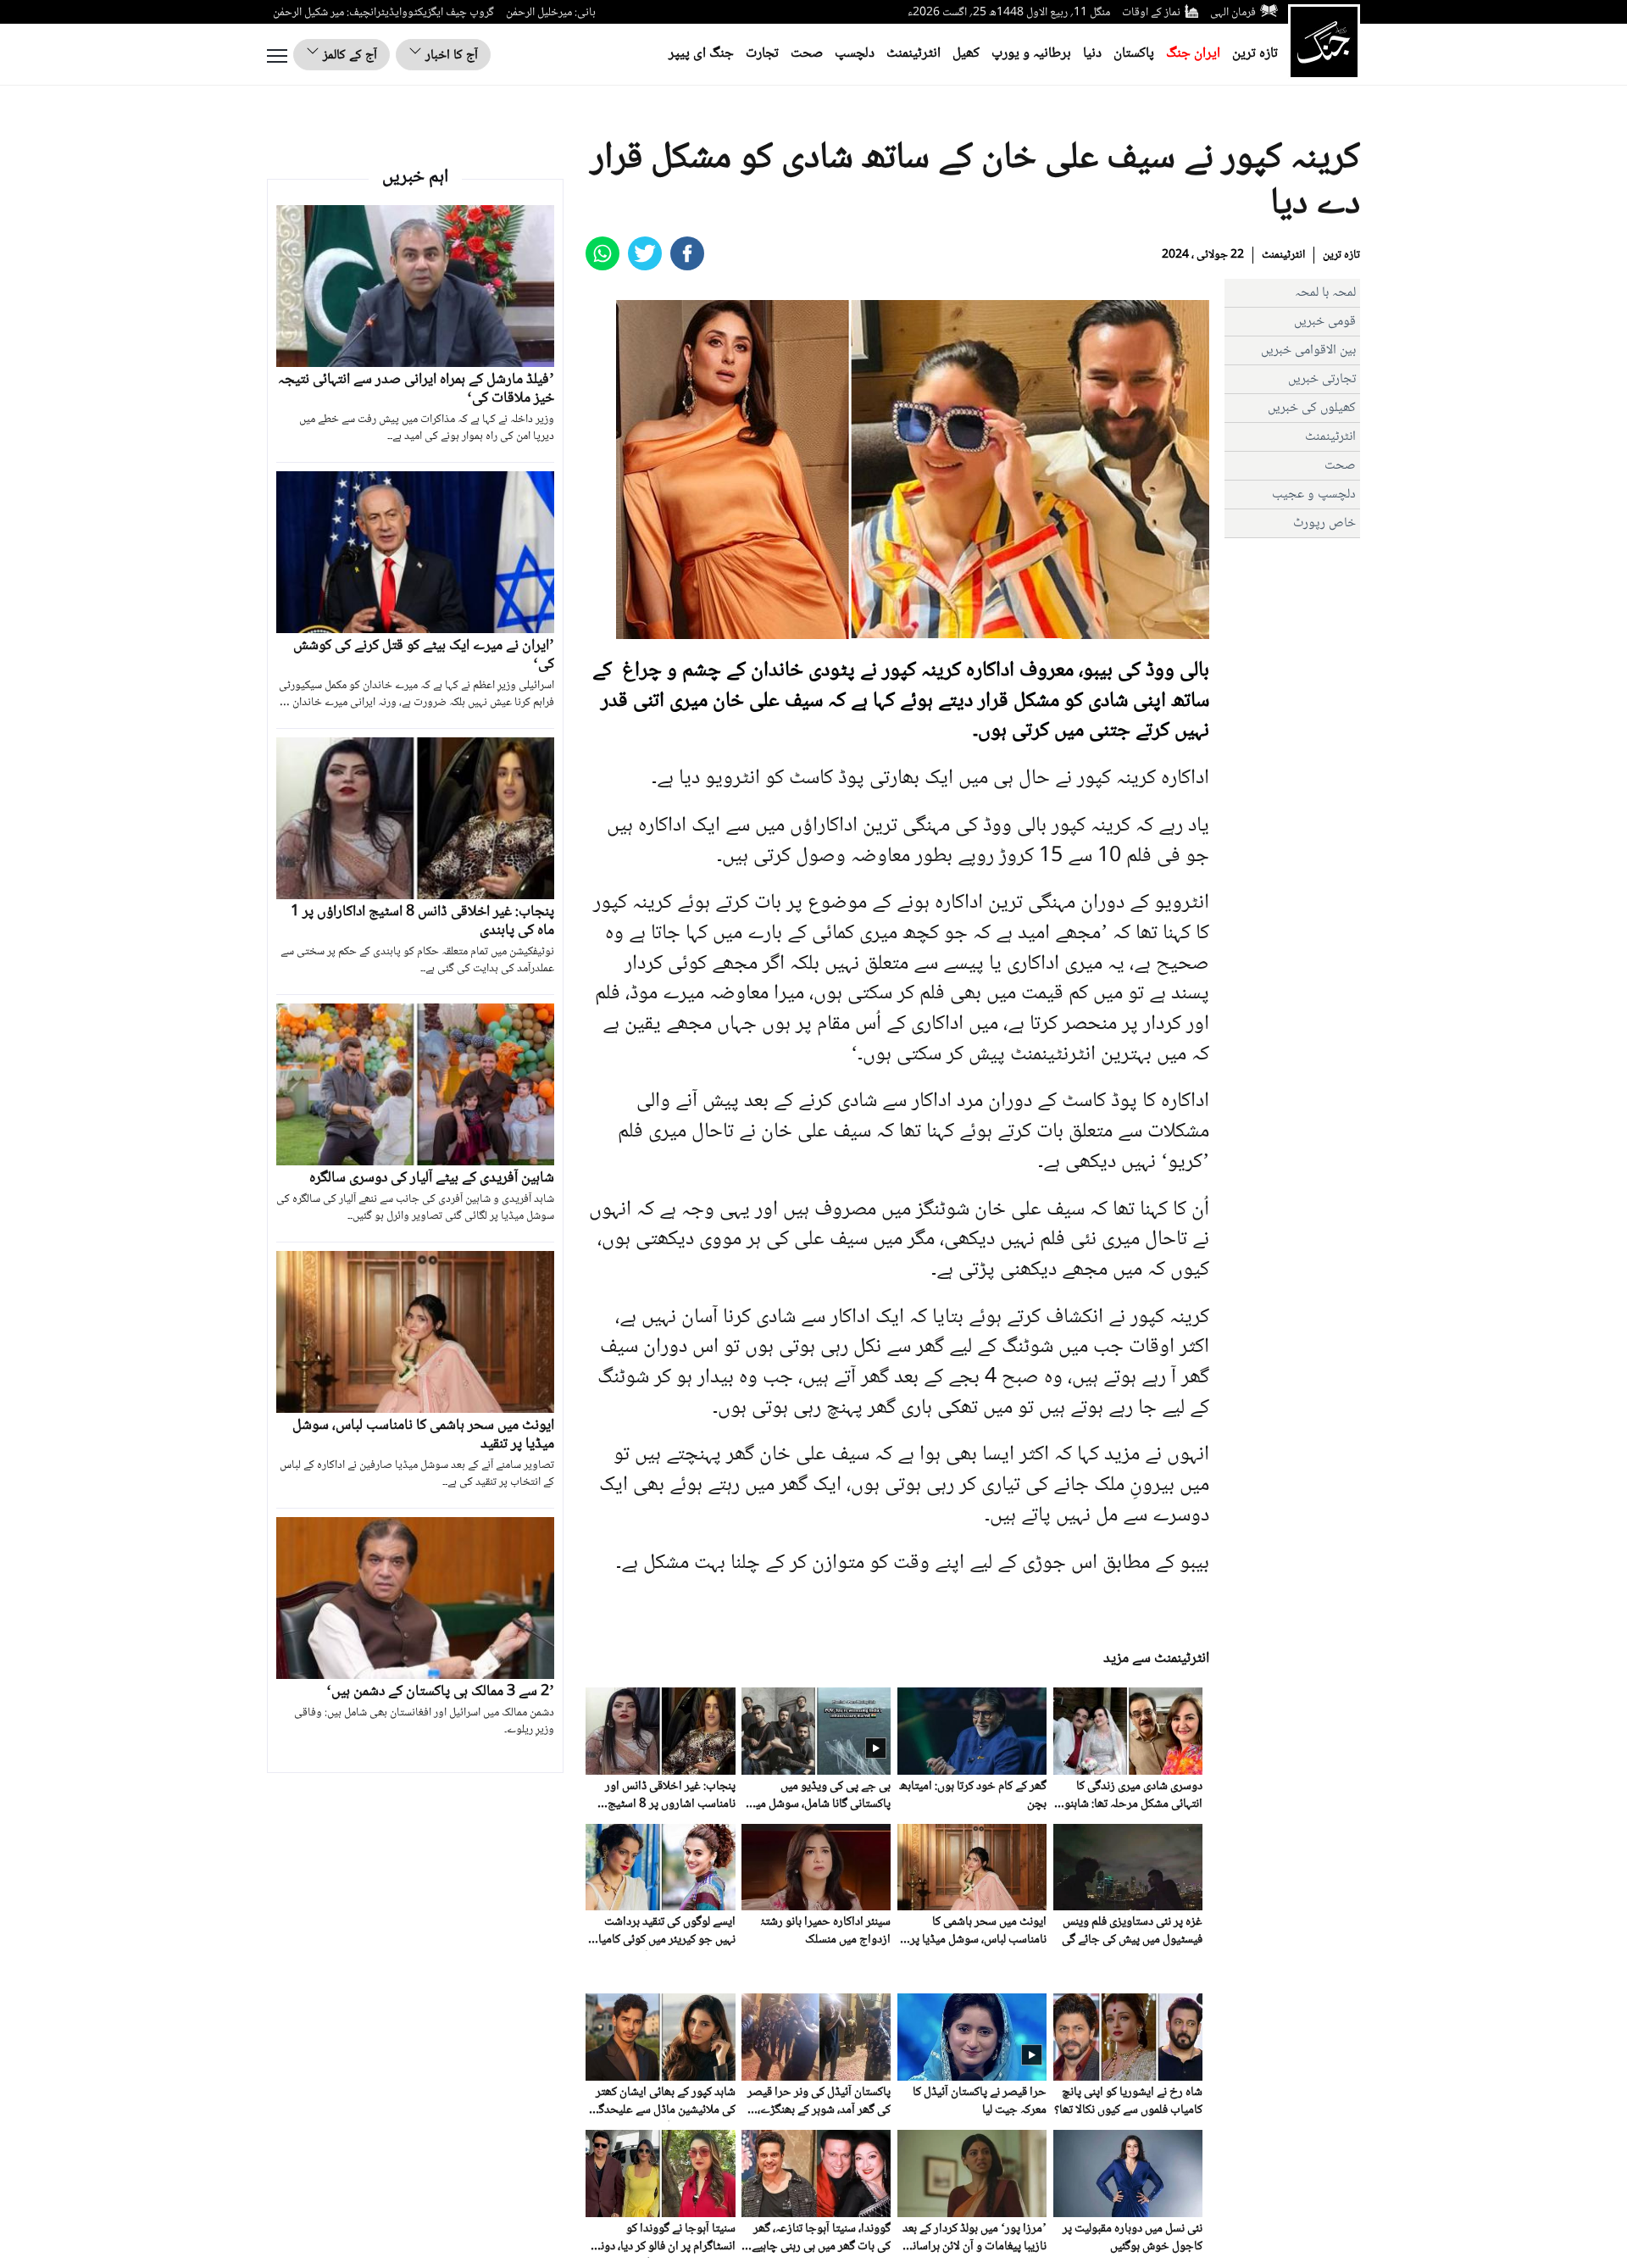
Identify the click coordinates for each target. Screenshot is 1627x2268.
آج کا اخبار (450, 56)
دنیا (1092, 54)
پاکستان (1134, 54)
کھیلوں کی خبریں (1312, 408)
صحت (807, 54)
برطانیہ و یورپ (1031, 54)
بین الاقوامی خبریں (1308, 350)
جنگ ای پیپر (701, 54)
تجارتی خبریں (1322, 379)
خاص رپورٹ (1324, 523)
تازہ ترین (1255, 54)
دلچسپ (855, 54)
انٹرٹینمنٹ (913, 54)
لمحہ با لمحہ (1325, 293)
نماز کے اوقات (1151, 13)
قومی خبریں (1325, 322)
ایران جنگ (1193, 54)
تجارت (762, 54)
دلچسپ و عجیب (1314, 495)
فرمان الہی (1233, 13)
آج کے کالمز (348, 56)
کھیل (966, 54)
